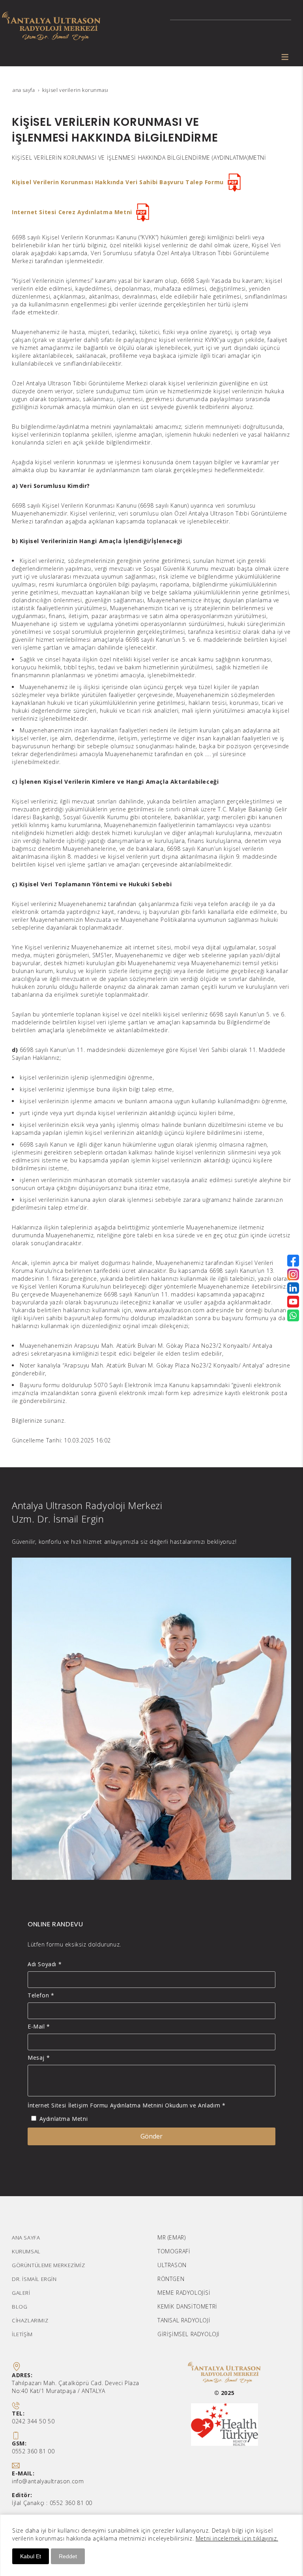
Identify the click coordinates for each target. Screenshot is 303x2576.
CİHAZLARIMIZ (30, 2320)
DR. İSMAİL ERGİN (34, 2279)
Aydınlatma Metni (64, 2119)
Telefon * (41, 1995)
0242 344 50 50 (33, 2421)
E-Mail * (39, 2026)
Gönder (151, 2136)
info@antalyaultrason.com (48, 2481)
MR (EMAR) (171, 2237)
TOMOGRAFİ (174, 2251)
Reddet (68, 2556)
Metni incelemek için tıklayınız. (237, 2538)
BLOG (20, 2307)
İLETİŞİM (22, 2334)
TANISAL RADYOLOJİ (184, 2320)
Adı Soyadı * (45, 1964)
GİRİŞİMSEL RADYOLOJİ (189, 2334)
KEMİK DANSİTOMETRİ (187, 2306)
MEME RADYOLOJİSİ (184, 2293)
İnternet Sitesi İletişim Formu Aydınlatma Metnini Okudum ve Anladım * (126, 2105)
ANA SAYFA (26, 2238)
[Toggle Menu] (285, 57)
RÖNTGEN (171, 2279)
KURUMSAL (26, 2251)
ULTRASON (172, 2265)
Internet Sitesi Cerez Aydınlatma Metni (72, 212)
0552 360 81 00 (33, 2451)
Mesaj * (39, 2058)
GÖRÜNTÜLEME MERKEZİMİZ (48, 2265)
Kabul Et (31, 2556)
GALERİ (21, 2293)
